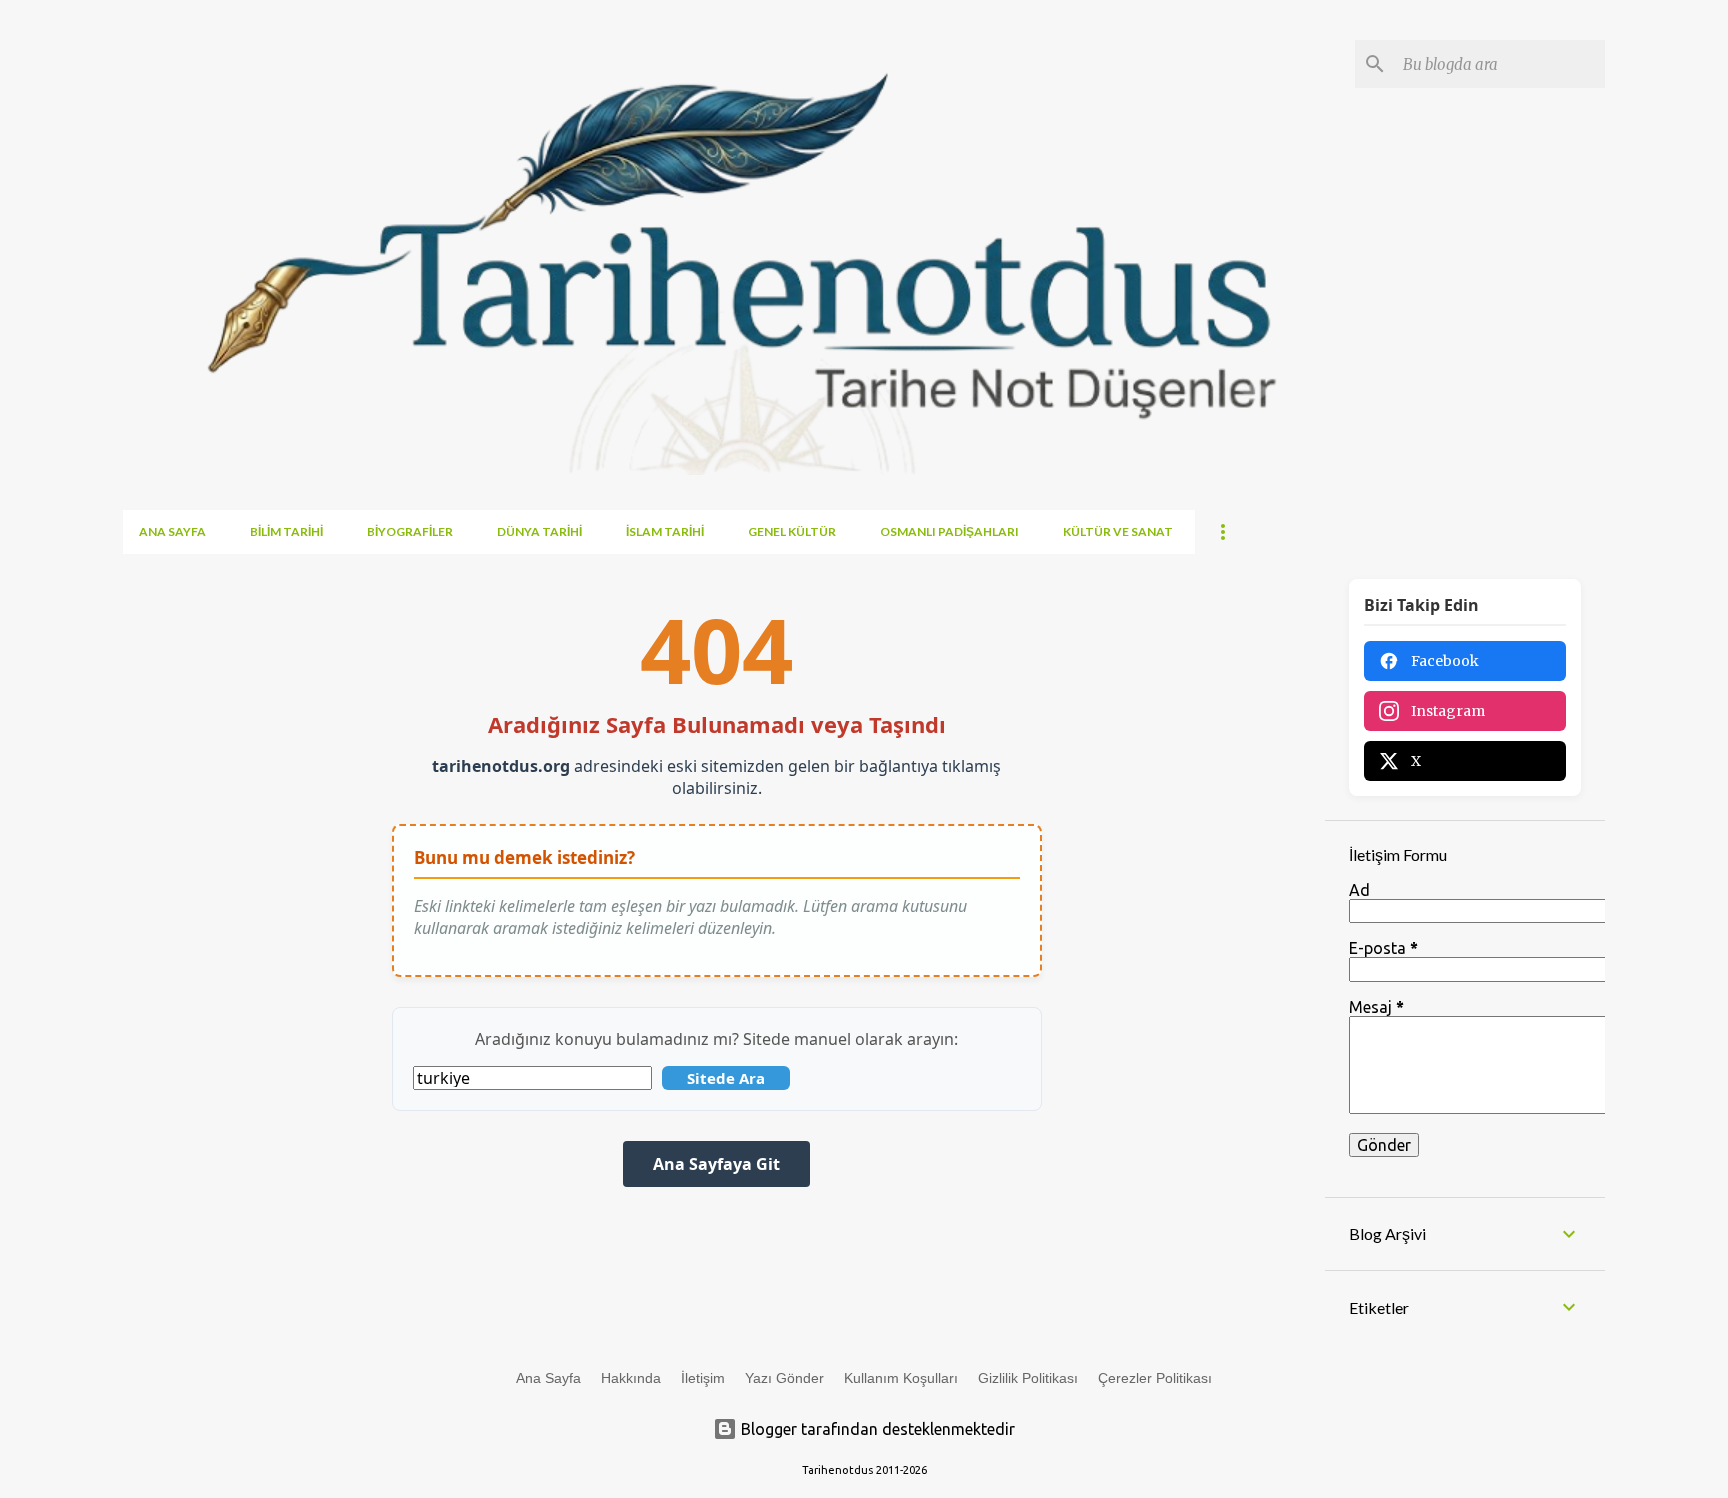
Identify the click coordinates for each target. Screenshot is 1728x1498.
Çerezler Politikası (1155, 1378)
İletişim (703, 1378)
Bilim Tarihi (286, 531)
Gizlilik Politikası (1028, 1378)
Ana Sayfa (172, 531)
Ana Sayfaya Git (716, 1164)
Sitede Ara (726, 1078)
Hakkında (631, 1378)
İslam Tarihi (665, 531)
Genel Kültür (792, 531)
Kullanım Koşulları (901, 1378)
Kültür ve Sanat (1118, 531)
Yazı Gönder (784, 1378)
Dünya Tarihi (539, 531)
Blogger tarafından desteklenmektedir (876, 1429)
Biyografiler (410, 531)
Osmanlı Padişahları (949, 531)
